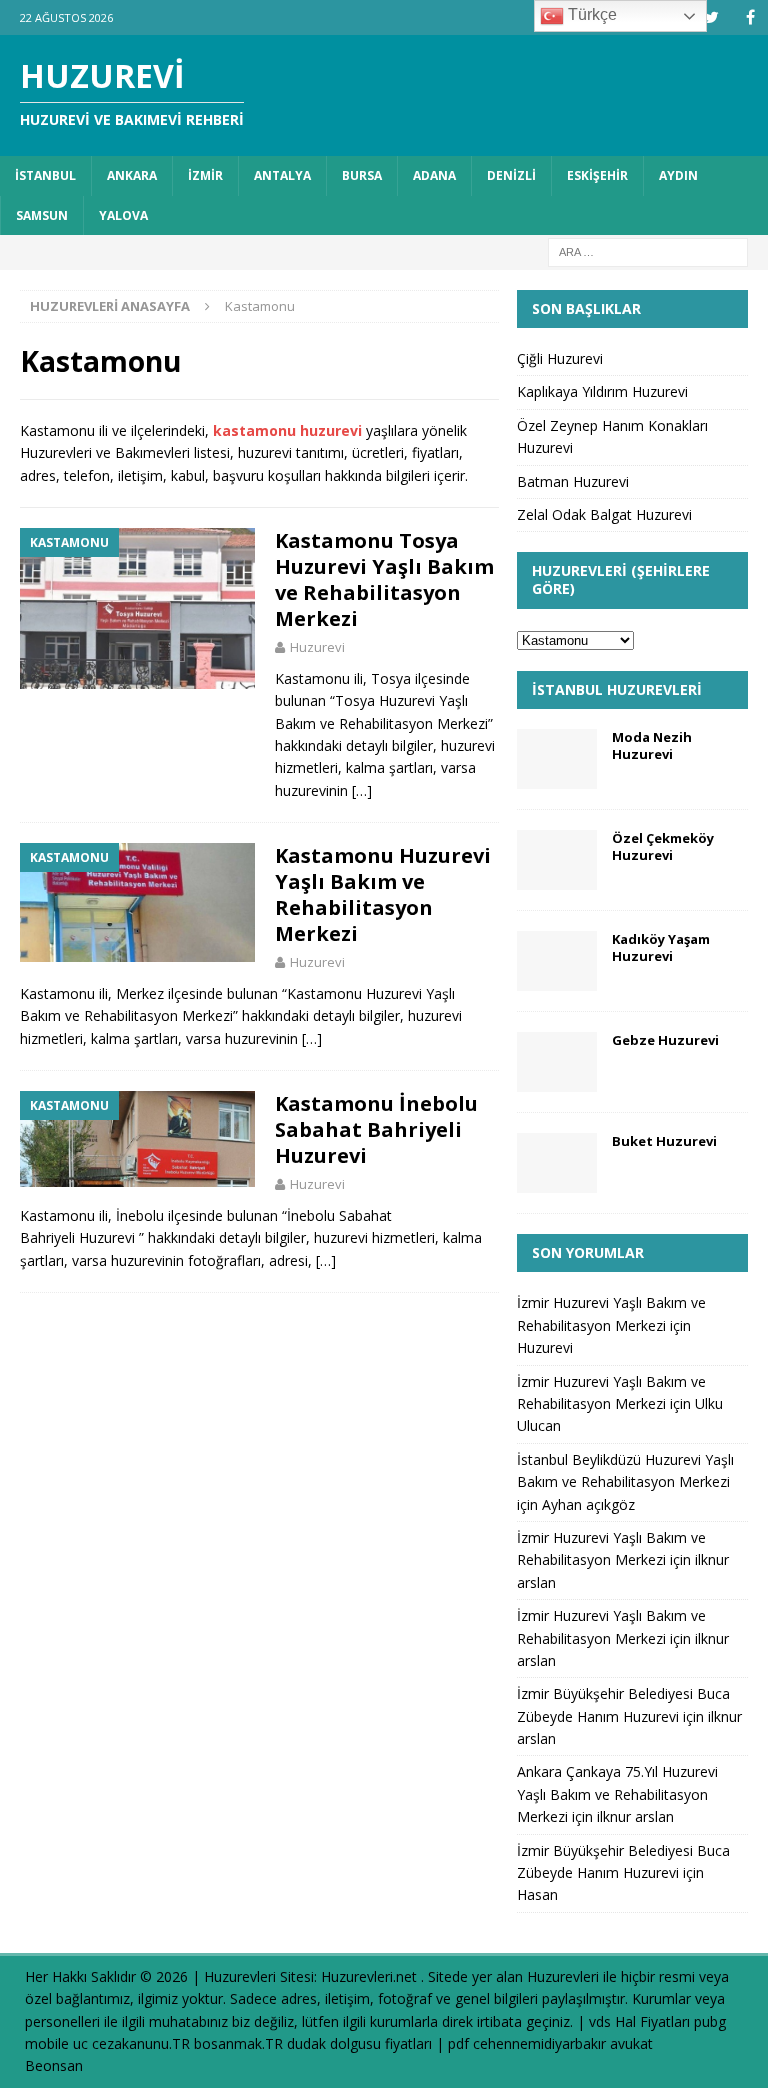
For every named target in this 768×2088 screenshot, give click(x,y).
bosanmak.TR (238, 2043)
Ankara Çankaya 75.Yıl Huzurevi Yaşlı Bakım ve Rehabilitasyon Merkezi (617, 1794)
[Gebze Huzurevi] (557, 1062)
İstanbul (45, 175)
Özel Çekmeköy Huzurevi (663, 846)
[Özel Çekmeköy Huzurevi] (557, 860)
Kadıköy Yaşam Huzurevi (661, 947)
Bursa (362, 175)
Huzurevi (317, 647)
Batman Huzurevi (573, 481)
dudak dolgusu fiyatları (359, 2043)
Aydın (678, 175)
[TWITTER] (711, 17)
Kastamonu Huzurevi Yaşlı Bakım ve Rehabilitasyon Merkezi (383, 894)
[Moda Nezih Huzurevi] (557, 759)
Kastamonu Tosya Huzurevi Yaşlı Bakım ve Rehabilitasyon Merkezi (384, 579)
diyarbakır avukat (598, 2043)
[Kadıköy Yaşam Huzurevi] (557, 961)
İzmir (205, 175)
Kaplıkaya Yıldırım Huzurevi (602, 391)
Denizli (511, 175)
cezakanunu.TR (141, 2043)
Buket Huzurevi (664, 1141)
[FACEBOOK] (750, 17)
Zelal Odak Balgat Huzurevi (604, 514)
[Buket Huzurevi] (557, 1163)
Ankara (132, 175)
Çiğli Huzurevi (560, 358)
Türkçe (590, 14)
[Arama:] (648, 250)
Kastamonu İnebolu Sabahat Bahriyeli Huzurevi (376, 1129)
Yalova (123, 215)
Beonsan (54, 2065)
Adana (434, 175)
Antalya (282, 175)
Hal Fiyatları (652, 2021)
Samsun (42, 215)
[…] (362, 790)
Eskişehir (597, 175)
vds (600, 2021)
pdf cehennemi (496, 2043)
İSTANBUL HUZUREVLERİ (617, 689)
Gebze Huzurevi (665, 1040)
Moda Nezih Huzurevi (652, 745)
